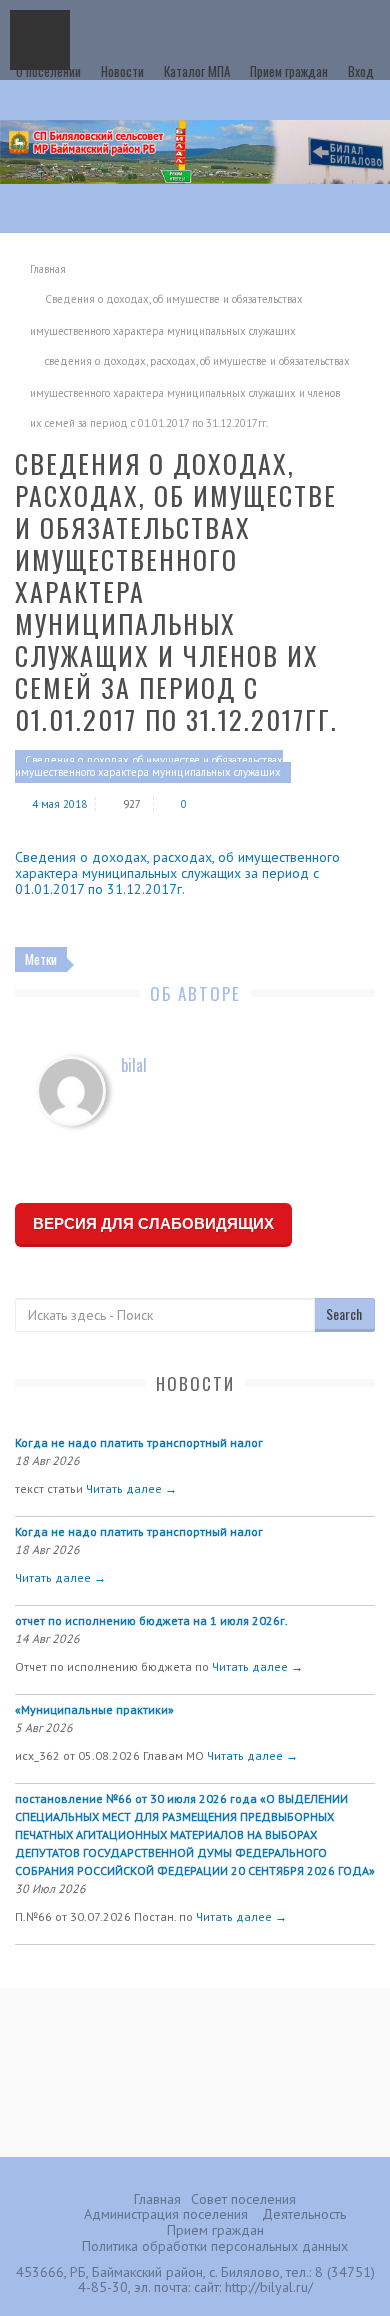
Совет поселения (243, 2199)
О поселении (48, 71)
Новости (122, 71)
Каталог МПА (197, 71)
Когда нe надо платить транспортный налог (139, 1442)
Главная (48, 269)
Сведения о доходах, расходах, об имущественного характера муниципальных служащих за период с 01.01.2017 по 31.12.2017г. (177, 873)
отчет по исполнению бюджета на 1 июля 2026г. (151, 1620)
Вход (361, 71)
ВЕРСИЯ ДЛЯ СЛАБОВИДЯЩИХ (153, 1223)
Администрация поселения (166, 2214)
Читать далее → (131, 1488)
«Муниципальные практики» (94, 1709)
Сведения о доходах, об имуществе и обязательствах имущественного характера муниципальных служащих (149, 766)
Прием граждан (289, 71)
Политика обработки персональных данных (215, 2246)
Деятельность (304, 2214)
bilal (134, 1065)
